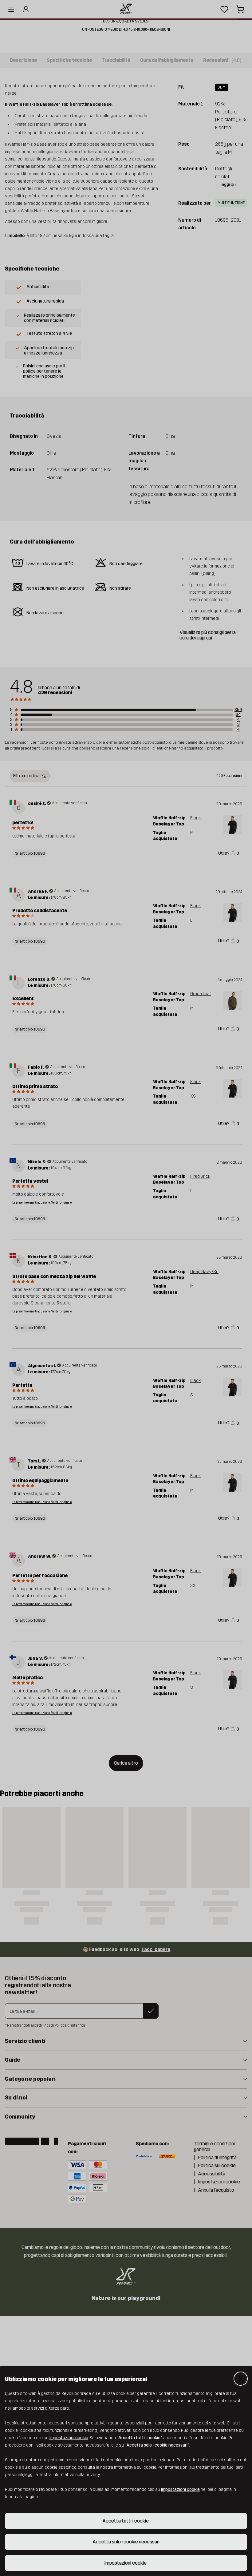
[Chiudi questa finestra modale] (241, 2379)
